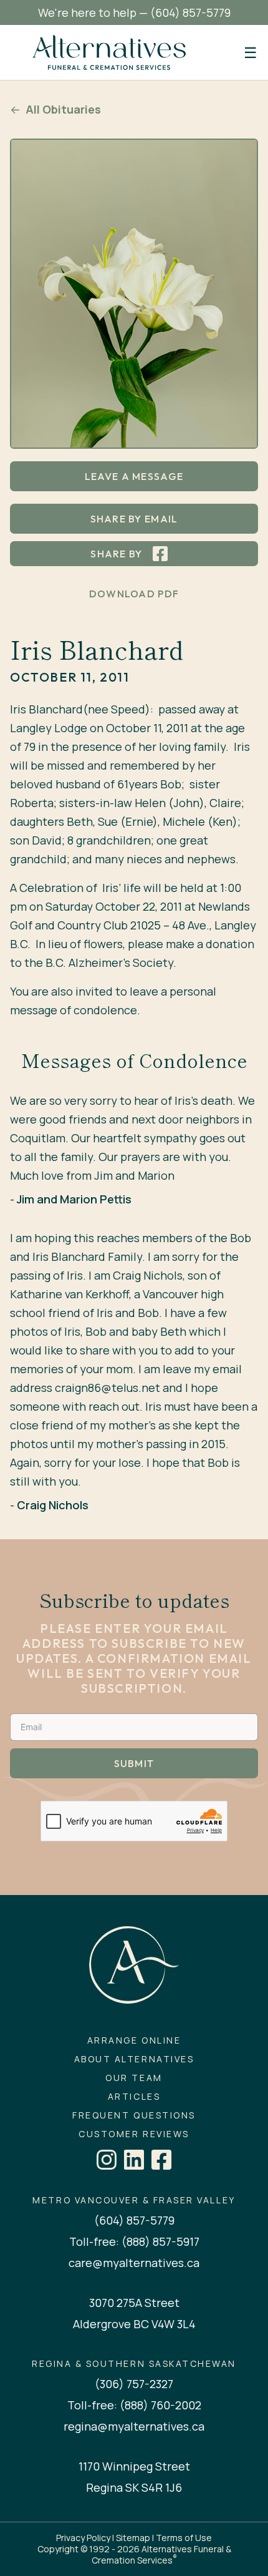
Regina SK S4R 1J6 (134, 2487)
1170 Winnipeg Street (134, 2466)
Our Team (134, 2078)
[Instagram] (107, 2160)
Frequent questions (134, 2115)
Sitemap (133, 2538)
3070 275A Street (134, 2303)
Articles (134, 2097)
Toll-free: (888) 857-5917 (134, 2241)
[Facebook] (161, 2160)
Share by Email (134, 519)
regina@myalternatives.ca (134, 2426)
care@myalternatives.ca (134, 2263)
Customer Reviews (134, 2134)
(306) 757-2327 (134, 2384)
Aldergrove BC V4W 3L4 (134, 2324)
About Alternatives (134, 2059)
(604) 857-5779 (190, 12)
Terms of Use (184, 2538)
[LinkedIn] (134, 2160)
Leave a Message (134, 476)
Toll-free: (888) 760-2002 (134, 2405)
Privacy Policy (83, 2538)
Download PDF (134, 594)
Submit (134, 1763)
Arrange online (134, 2040)
